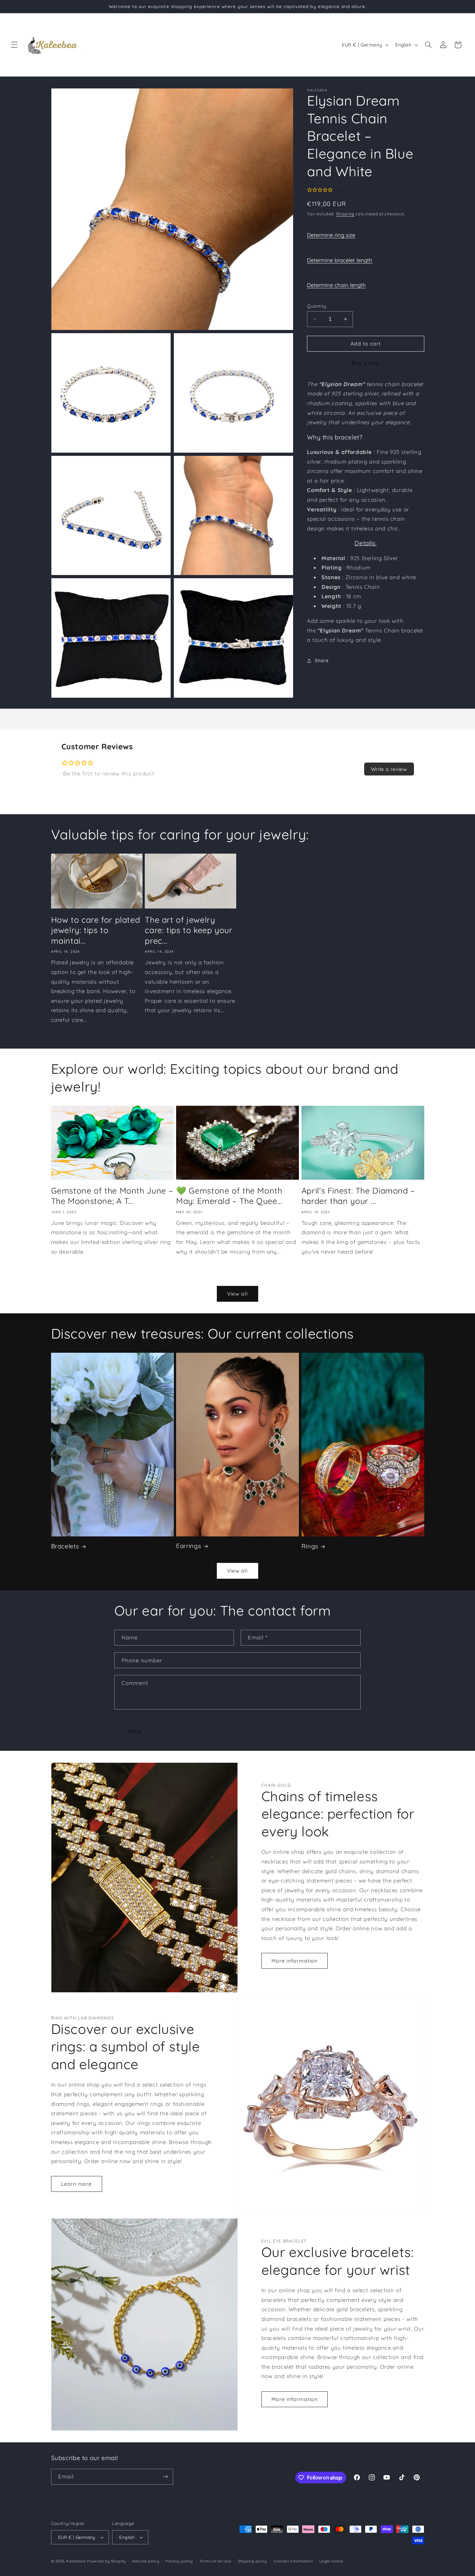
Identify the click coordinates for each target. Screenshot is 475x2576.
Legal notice (331, 2561)
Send (135, 1731)
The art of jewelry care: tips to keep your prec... (189, 930)
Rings (310, 1546)
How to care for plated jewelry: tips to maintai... (96, 930)
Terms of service (216, 2561)
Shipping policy (253, 2561)
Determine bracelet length (340, 260)
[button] (14, 45)
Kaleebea (76, 2561)
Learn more (77, 2184)
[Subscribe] (165, 2477)
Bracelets (65, 1546)
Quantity (317, 306)
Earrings (189, 1546)
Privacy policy (179, 2561)
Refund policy (146, 2561)
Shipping (345, 214)
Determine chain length (336, 285)
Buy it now (366, 363)
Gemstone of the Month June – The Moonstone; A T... (112, 1196)
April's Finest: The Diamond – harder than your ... (358, 1196)
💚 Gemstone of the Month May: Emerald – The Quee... (229, 1196)
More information (295, 1961)
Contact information (293, 2561)
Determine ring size (331, 235)
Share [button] (322, 660)
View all (238, 1294)
